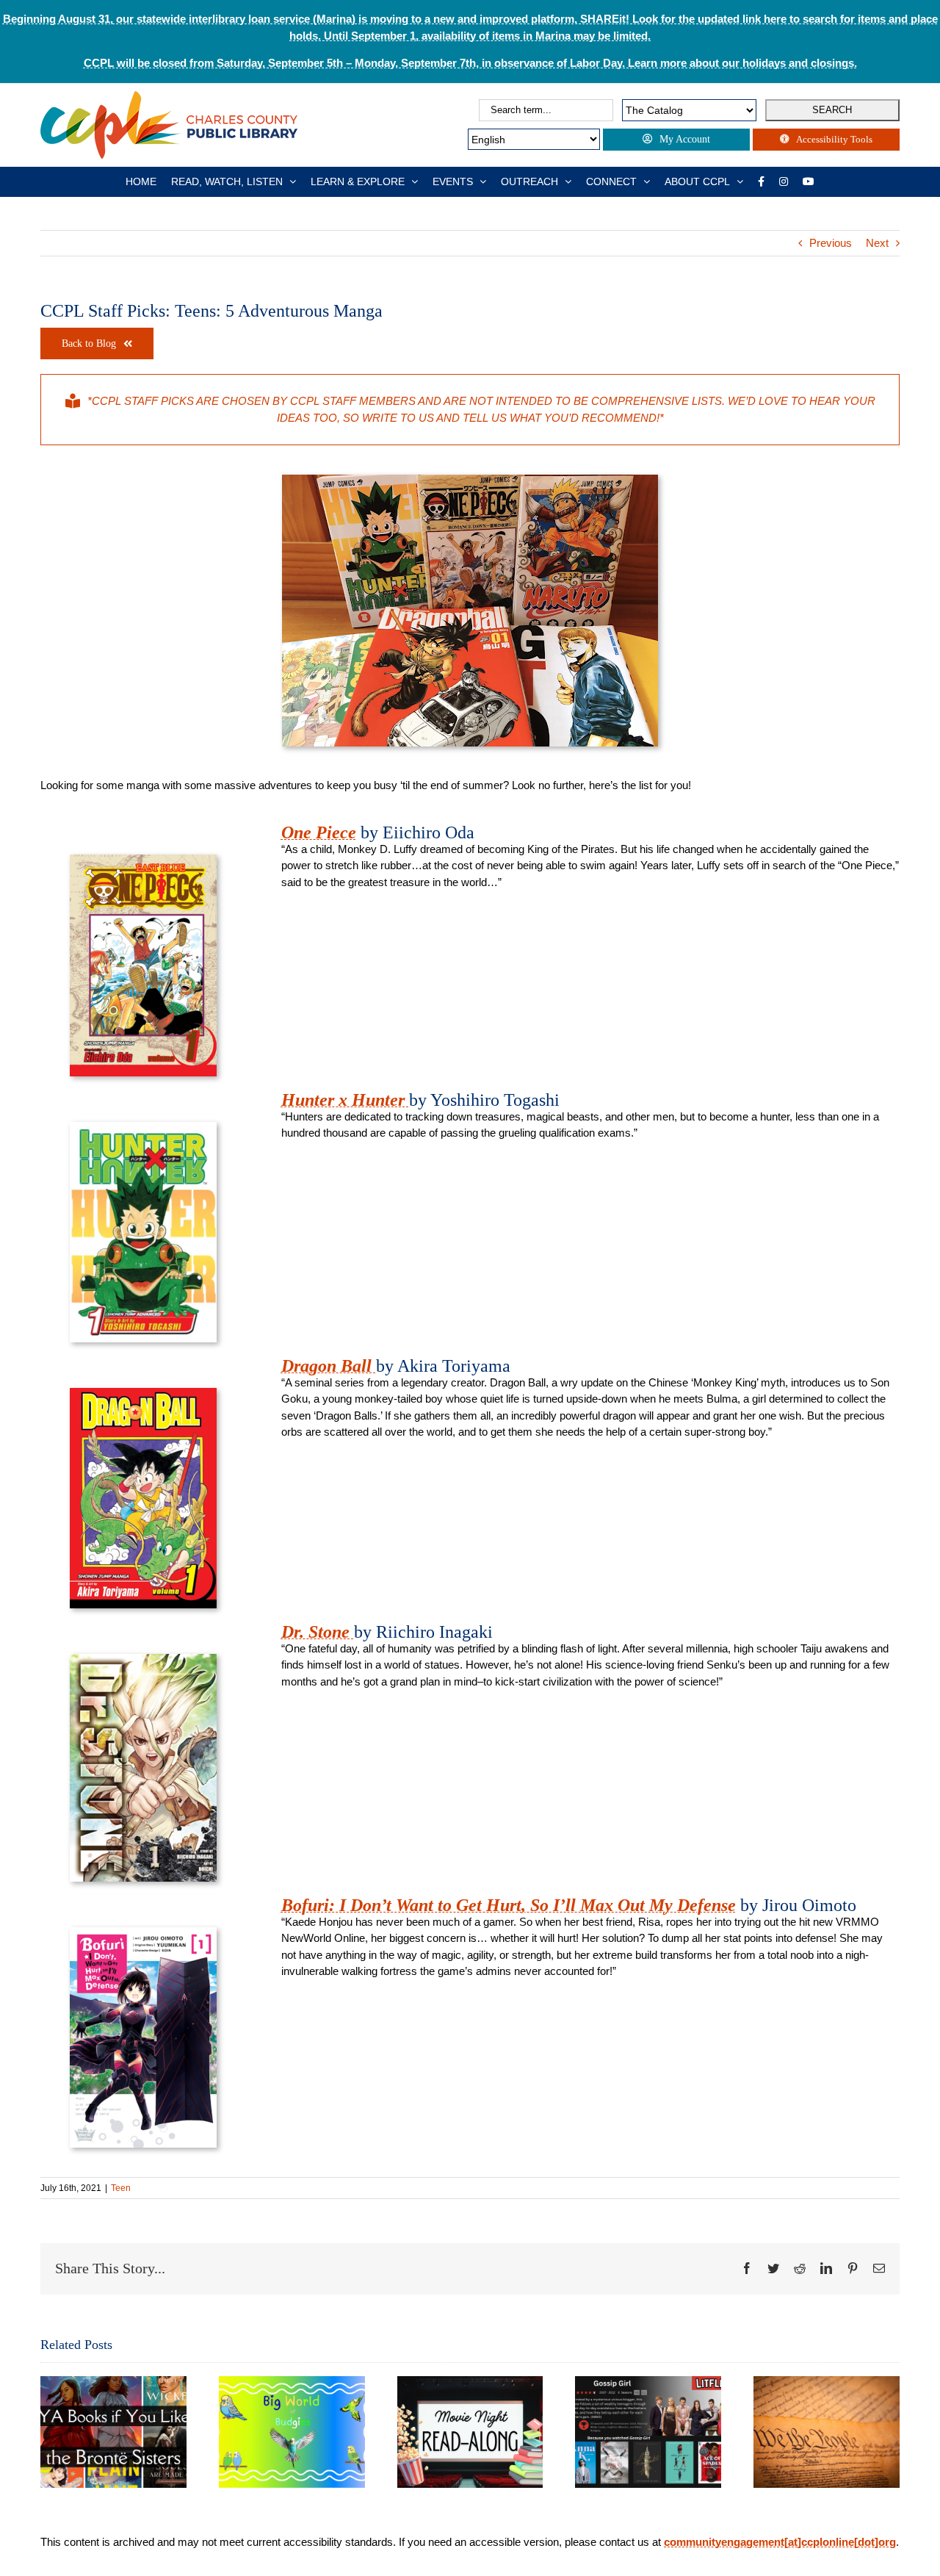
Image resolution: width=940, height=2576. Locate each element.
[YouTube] (809, 181)
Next (877, 243)
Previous (831, 243)
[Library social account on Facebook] (761, 181)
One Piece (319, 832)
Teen (121, 2188)
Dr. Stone (318, 1632)
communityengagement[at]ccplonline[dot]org (780, 2542)
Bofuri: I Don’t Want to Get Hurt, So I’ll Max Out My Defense (509, 1905)
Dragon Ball (329, 1366)
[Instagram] (784, 181)
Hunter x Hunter (345, 1100)
